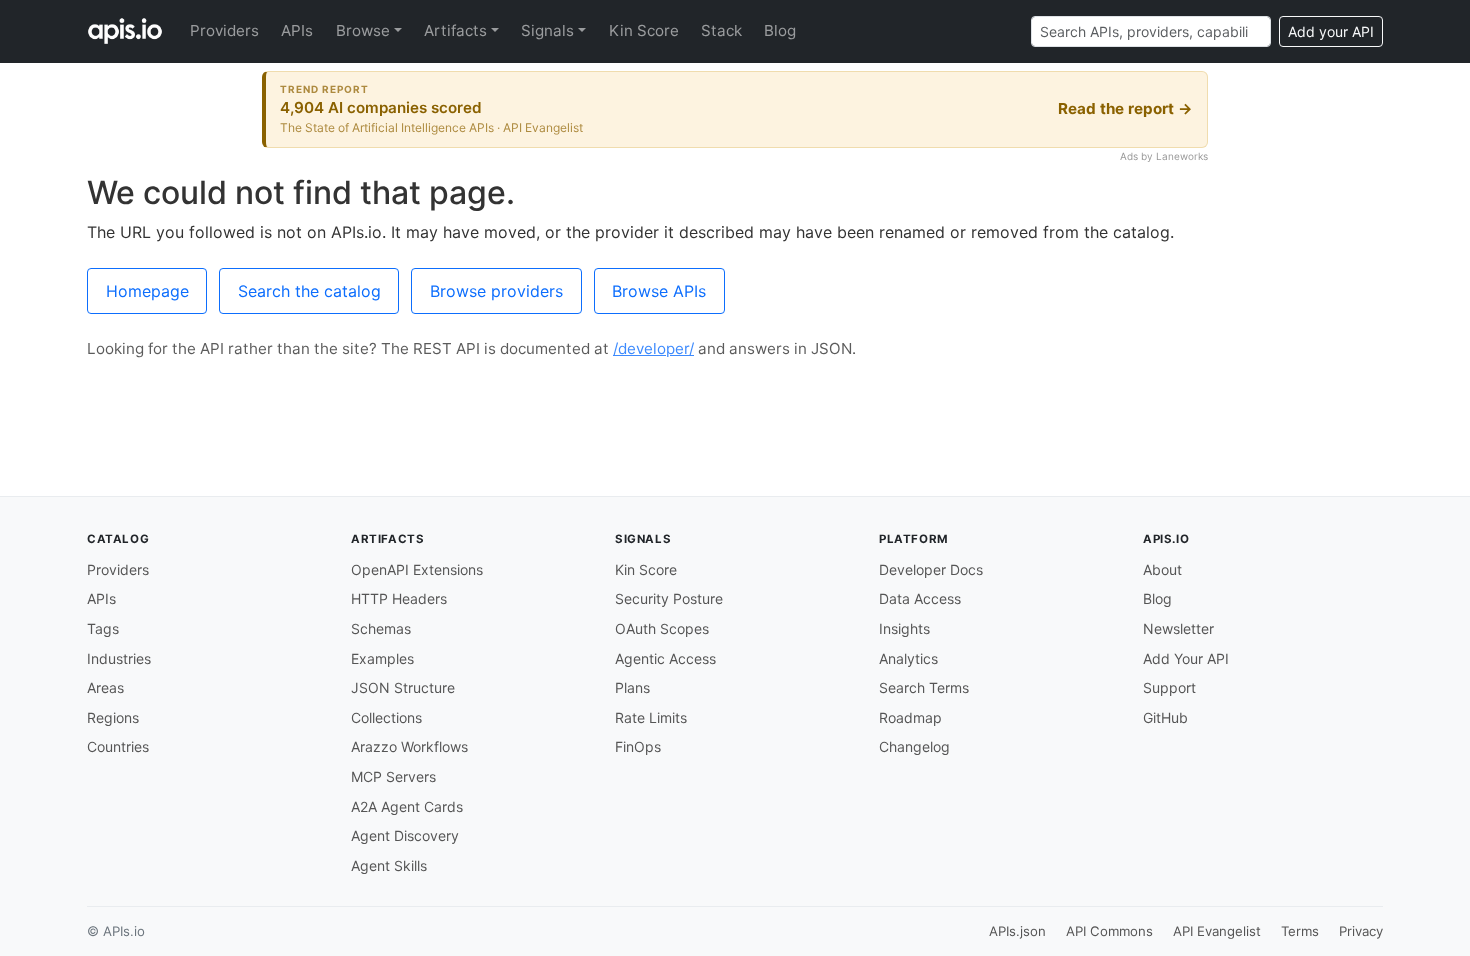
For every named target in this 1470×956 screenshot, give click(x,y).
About (1162, 569)
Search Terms (924, 687)
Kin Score (644, 30)
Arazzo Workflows (409, 746)
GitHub (1165, 717)
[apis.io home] (125, 31)
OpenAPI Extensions (417, 569)
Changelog (914, 746)
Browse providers (496, 291)
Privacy (1361, 931)
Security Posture (669, 598)
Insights (904, 628)
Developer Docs (931, 569)
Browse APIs (659, 291)
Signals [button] (547, 30)
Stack (721, 30)
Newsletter (1178, 628)
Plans (632, 687)
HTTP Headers (399, 598)
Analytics (908, 658)
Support (1169, 687)
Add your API (1331, 31)
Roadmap (910, 717)
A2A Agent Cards (407, 806)
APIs (297, 30)
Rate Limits (651, 717)
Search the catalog (309, 291)
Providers (224, 30)
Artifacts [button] (455, 30)
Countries (118, 746)
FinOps (638, 746)
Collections (386, 717)
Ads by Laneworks (1164, 156)
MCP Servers (393, 776)
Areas (105, 687)
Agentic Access (665, 658)
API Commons (1109, 931)
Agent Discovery (405, 835)
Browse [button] (363, 30)
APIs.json (1017, 931)
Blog (780, 30)
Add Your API (1186, 658)
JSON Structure (403, 687)
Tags (103, 628)
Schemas (381, 628)
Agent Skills (389, 865)
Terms (1300, 931)
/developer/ (653, 348)
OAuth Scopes (662, 628)
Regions (113, 717)
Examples (382, 658)
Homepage (147, 291)
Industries (119, 658)
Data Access (920, 598)
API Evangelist (1217, 931)
